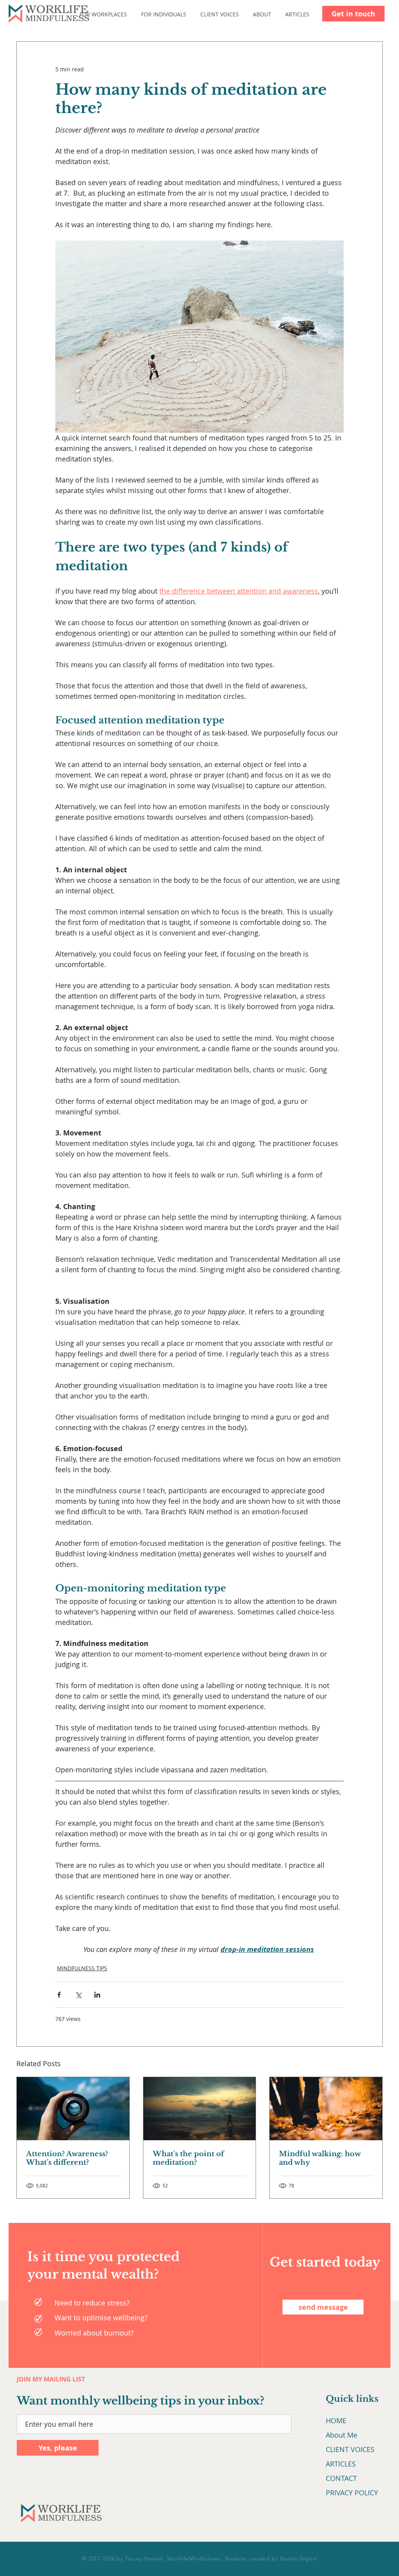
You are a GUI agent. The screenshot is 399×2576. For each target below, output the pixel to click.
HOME (336, 2420)
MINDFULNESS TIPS (82, 1968)
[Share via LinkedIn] (97, 1995)
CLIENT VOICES (350, 2449)
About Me (342, 2435)
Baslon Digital (299, 2558)
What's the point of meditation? (188, 2158)
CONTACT (341, 2478)
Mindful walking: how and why (320, 2158)
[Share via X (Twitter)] (78, 1995)
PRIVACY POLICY (352, 2493)
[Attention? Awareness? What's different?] (73, 2109)
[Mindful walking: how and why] (326, 2109)
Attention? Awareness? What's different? (67, 2158)
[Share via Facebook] (59, 1995)
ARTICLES (341, 2464)
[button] (109, 14)
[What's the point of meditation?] (200, 2109)
